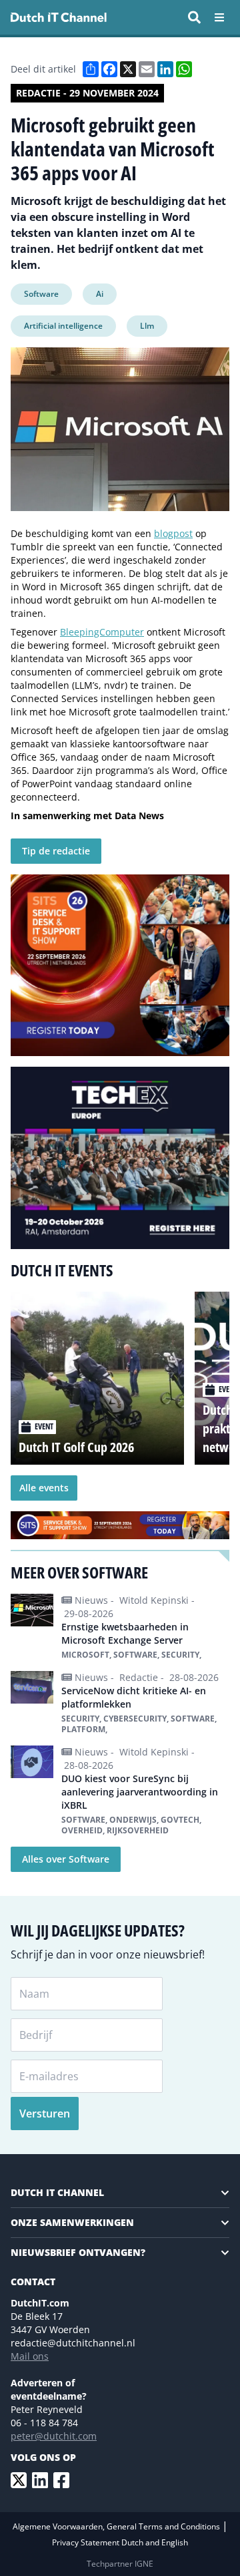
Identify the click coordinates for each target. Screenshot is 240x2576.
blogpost (173, 533)
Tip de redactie (56, 851)
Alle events (44, 1488)
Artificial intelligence (63, 326)
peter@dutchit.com (54, 2436)
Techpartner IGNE (120, 2564)
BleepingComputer (102, 632)
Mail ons (30, 2356)
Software (41, 294)
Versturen (45, 2114)
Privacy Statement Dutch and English (120, 2542)
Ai (100, 294)
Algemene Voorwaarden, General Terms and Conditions (117, 2526)
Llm (147, 326)
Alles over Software (66, 1859)
